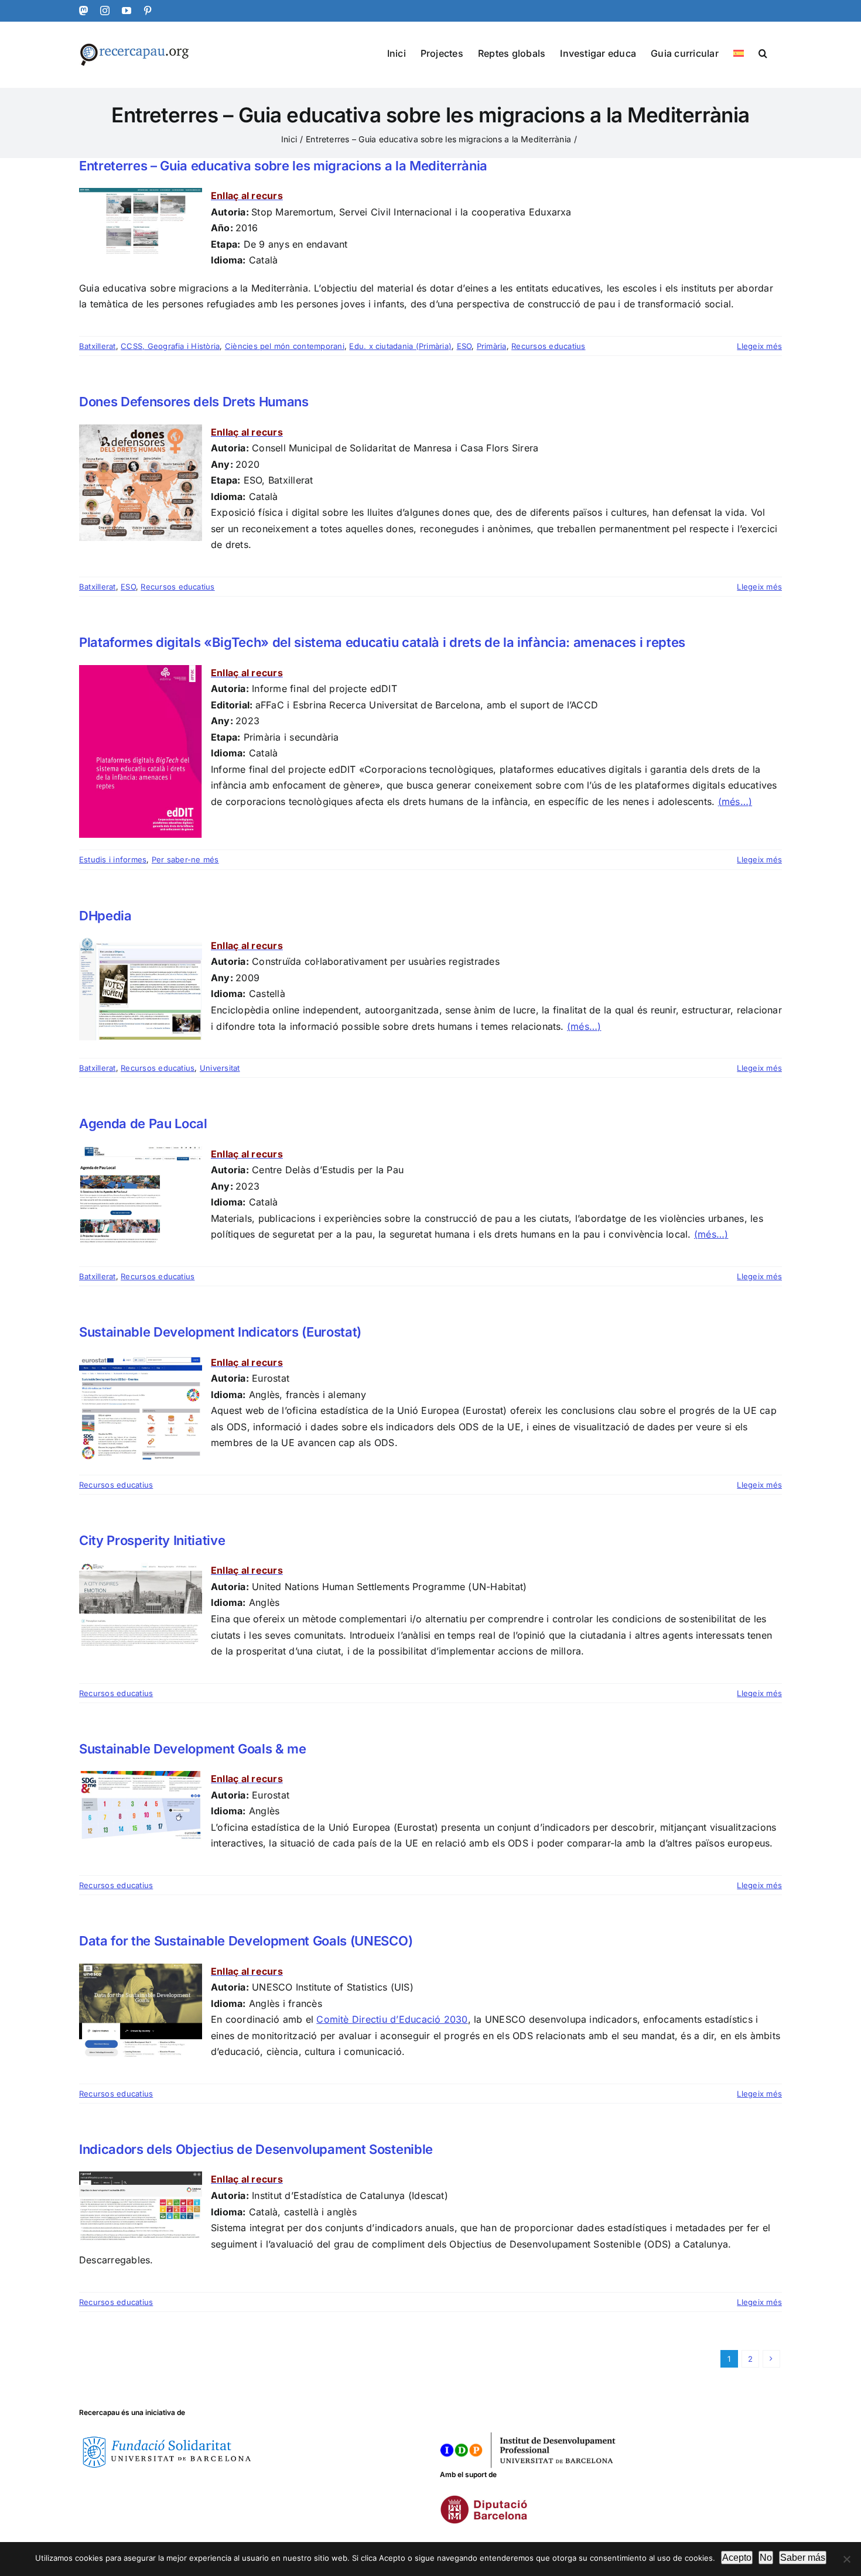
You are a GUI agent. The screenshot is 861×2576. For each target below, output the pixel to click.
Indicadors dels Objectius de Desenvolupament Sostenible (256, 2149)
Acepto (737, 2558)
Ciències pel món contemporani (285, 346)
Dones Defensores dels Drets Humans (194, 402)
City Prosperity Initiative (152, 1540)
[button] (763, 52)
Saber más (803, 2558)
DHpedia (105, 916)
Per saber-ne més (185, 859)
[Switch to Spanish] (739, 52)
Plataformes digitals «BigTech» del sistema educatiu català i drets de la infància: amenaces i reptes (382, 642)
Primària (492, 346)
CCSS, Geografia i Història (170, 346)
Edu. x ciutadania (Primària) (400, 346)
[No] (846, 2559)
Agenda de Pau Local (143, 1123)
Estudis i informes (113, 859)
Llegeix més (759, 346)
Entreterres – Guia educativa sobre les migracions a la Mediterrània (283, 166)
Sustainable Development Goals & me (193, 1749)
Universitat (220, 1068)
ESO (464, 346)
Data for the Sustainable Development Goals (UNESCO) (246, 1941)
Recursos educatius (548, 346)
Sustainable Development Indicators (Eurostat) (220, 1332)
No (766, 2558)
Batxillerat (98, 346)
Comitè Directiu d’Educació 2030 (392, 2019)
